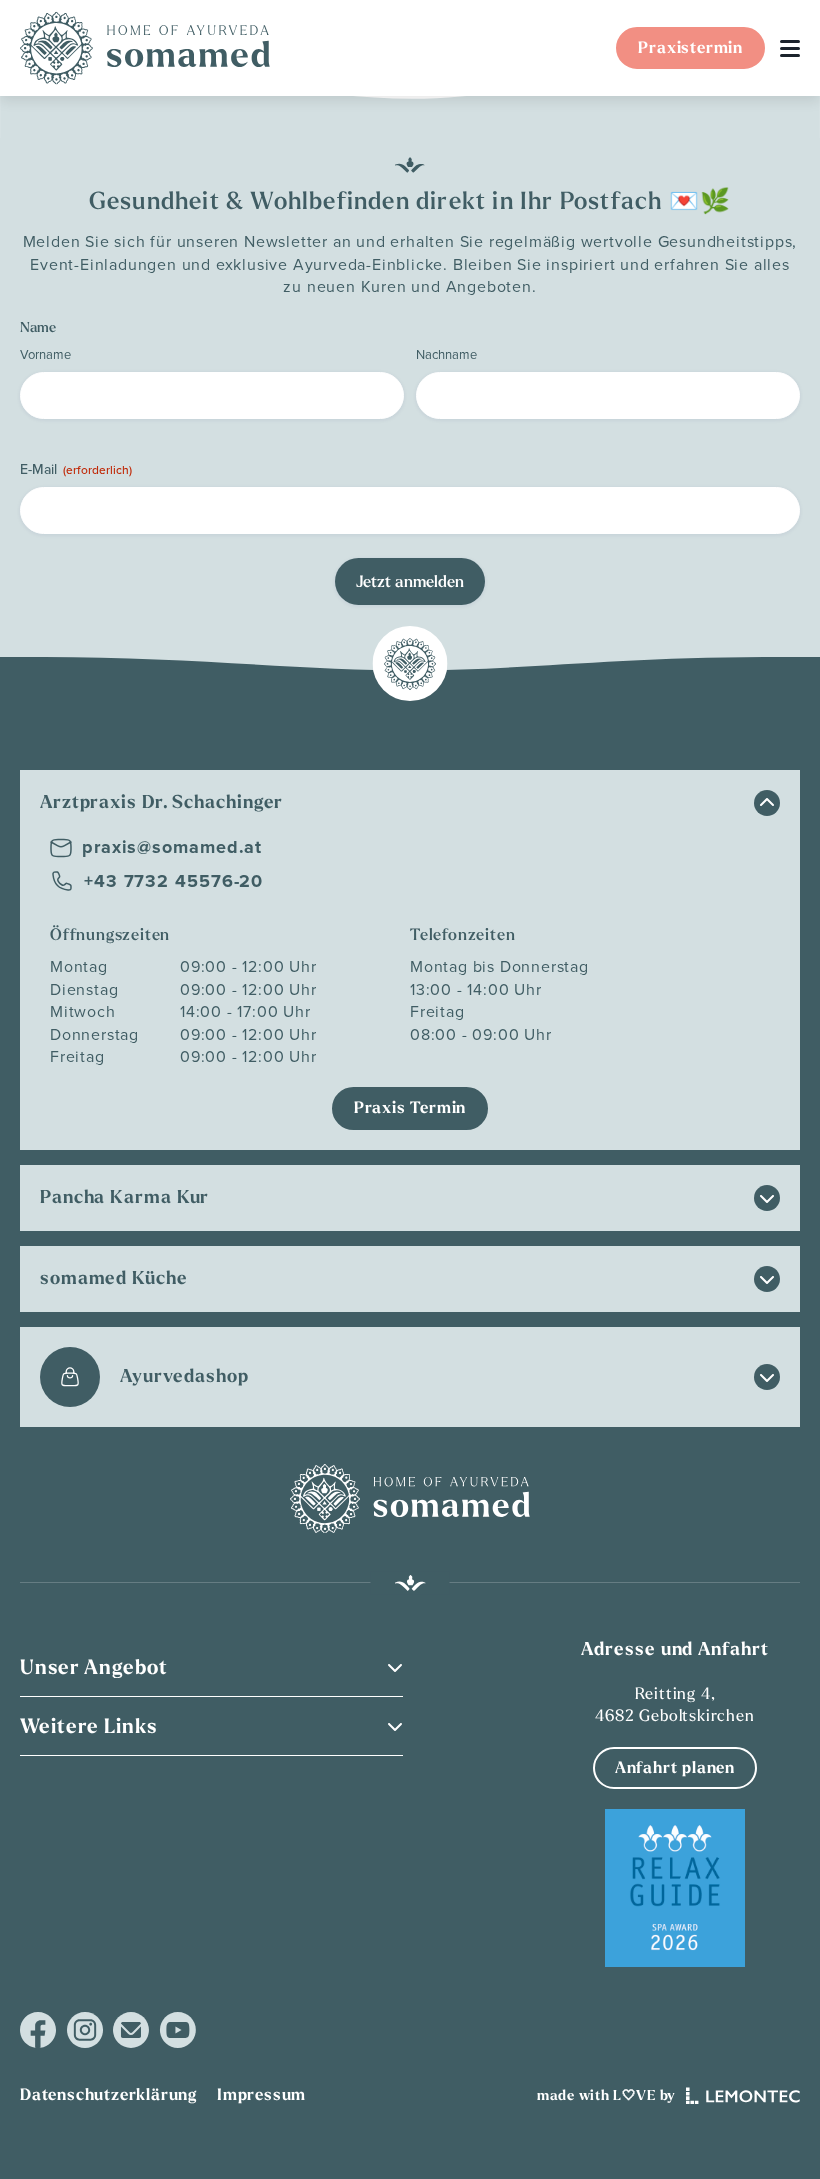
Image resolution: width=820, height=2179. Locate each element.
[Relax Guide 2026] (675, 1888)
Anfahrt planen (675, 1767)
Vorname (45, 354)
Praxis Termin (410, 1107)
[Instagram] (85, 2030)
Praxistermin (690, 47)
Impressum (261, 2094)
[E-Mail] (131, 2030)
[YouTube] (177, 2030)
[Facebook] (38, 2030)
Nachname (446, 354)
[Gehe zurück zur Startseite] (145, 48)
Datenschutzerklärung (108, 2094)
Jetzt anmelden (410, 581)
